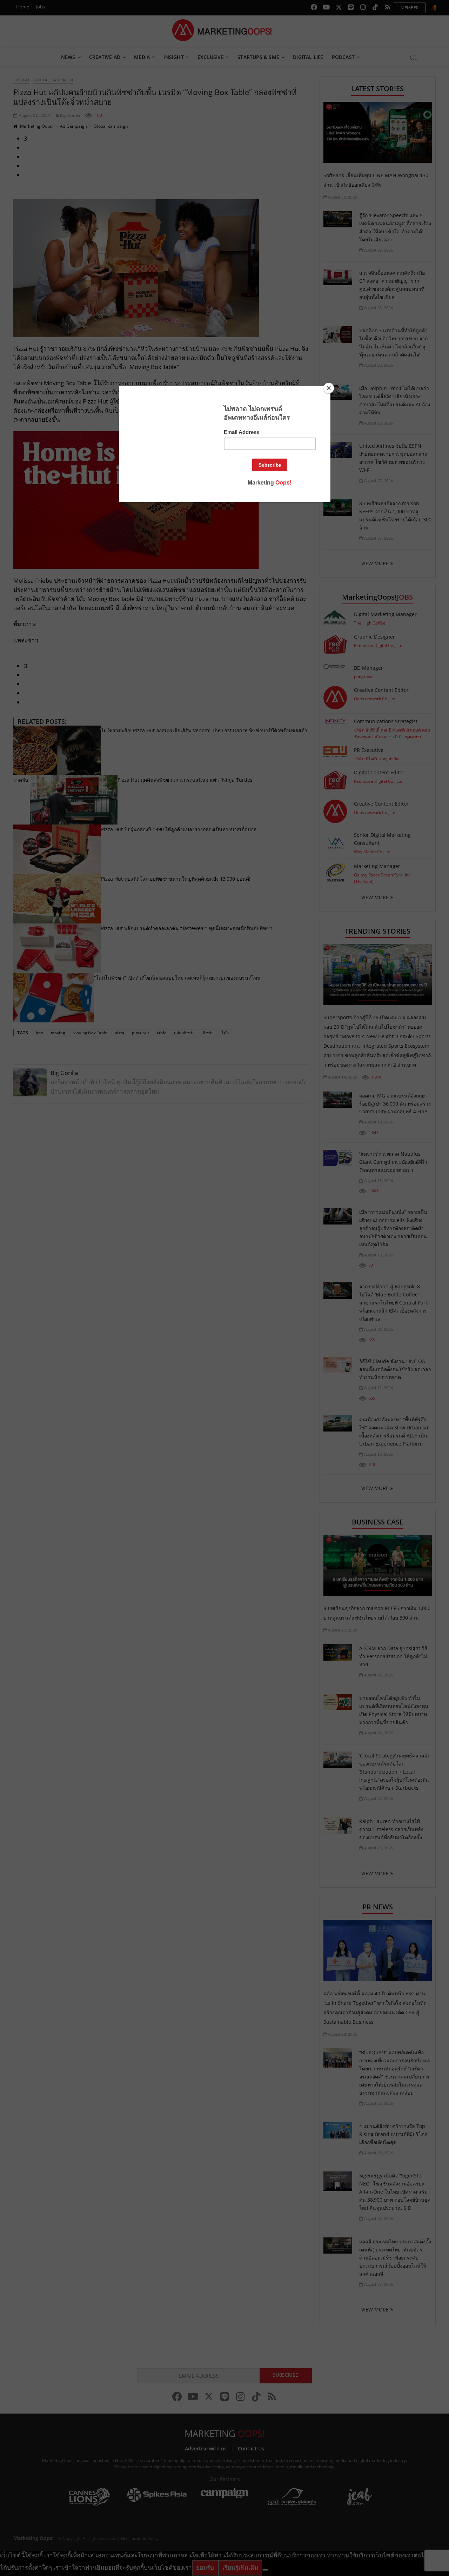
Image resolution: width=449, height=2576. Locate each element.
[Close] (329, 388)
